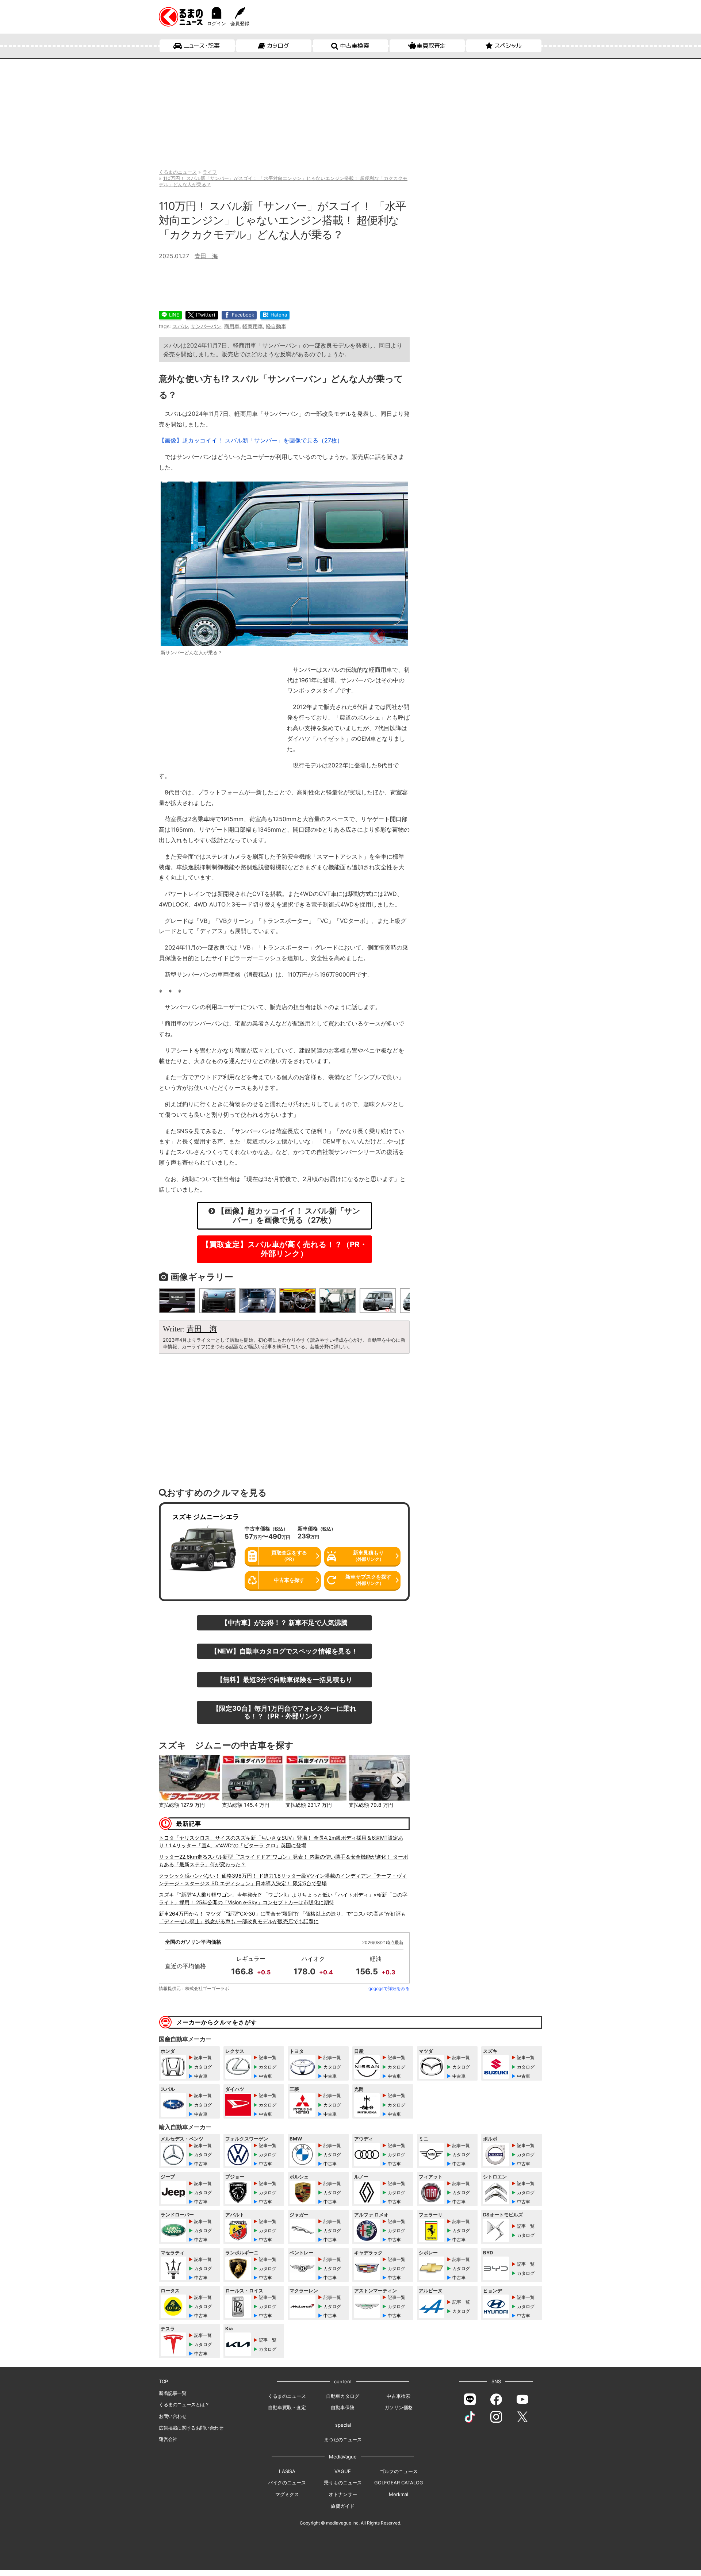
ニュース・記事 (202, 46)
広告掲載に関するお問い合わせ (191, 2428)
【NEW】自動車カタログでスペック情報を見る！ (284, 1651)
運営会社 (168, 2439)
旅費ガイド (343, 2506)
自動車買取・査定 (287, 2407)
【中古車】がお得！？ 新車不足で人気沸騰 (284, 1622)
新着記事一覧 (173, 2393)
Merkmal (399, 2494)
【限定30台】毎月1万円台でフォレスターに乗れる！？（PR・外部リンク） (284, 1712)
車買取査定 (431, 46)
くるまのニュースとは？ (184, 2404)
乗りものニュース (343, 2483)
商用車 (232, 326)
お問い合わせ (173, 2416)
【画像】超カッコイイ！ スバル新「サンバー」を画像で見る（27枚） (251, 440)
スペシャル (508, 46)
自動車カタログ (343, 2396)
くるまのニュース (287, 2396)
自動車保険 (343, 2407)
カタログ (278, 46)
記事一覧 (203, 2057)
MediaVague (343, 2457)
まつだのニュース (343, 2439)
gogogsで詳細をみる (389, 1988)
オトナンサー (343, 2494)
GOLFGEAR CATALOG (399, 2483)
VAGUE (343, 2471)
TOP (163, 2381)
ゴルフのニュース (399, 2471)
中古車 (201, 2076)
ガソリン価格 (399, 2407)
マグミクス (287, 2494)
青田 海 (206, 256)
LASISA (287, 2471)
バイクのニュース (287, 2483)
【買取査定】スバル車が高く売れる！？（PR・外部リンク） (284, 1249)
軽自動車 (276, 326)
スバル (180, 326)
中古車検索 (355, 46)
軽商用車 (253, 326)
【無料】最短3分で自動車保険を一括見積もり (284, 1679)
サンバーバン (206, 326)
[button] (170, 1780)
